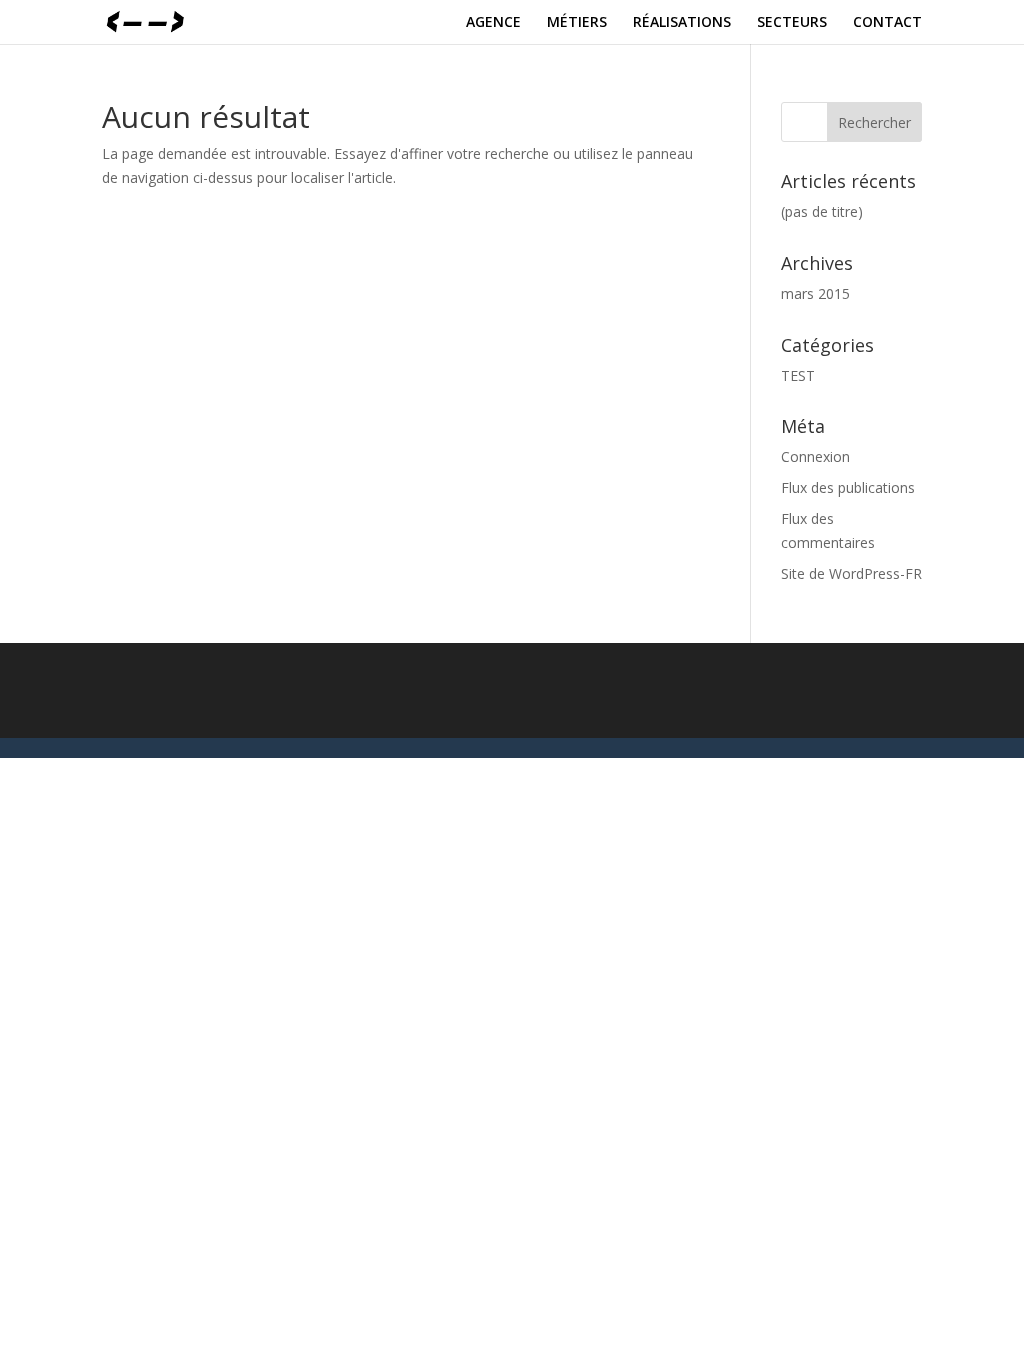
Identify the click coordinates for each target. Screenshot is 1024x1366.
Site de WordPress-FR (851, 573)
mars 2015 (815, 293)
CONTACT (887, 23)
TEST (798, 375)
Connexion (815, 456)
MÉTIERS (577, 23)
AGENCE (493, 23)
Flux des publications (848, 487)
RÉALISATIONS (682, 23)
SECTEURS (792, 23)
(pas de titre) (822, 211)
